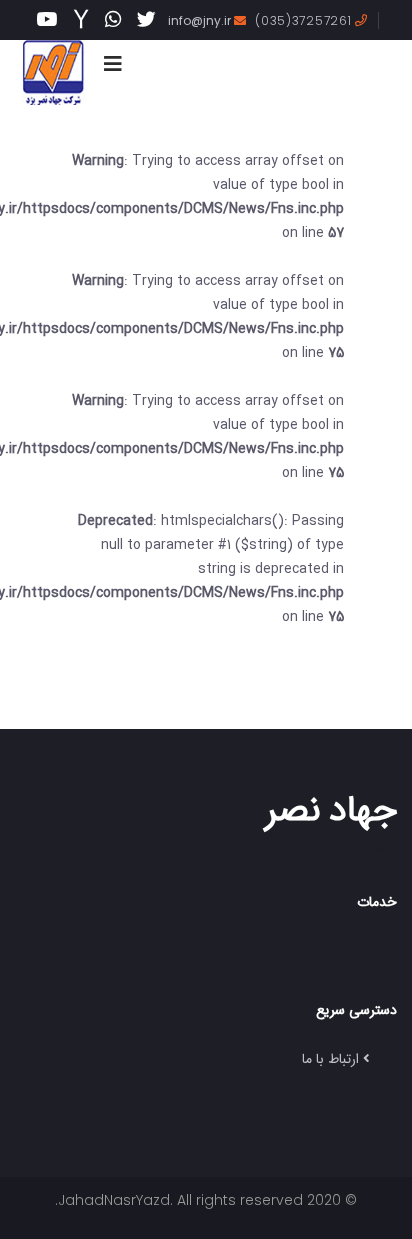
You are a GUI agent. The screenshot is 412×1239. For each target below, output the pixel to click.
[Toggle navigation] (113, 64)
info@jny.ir (201, 20)
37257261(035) (305, 20)
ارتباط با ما (330, 1058)
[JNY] (53, 72)
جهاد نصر (331, 807)
